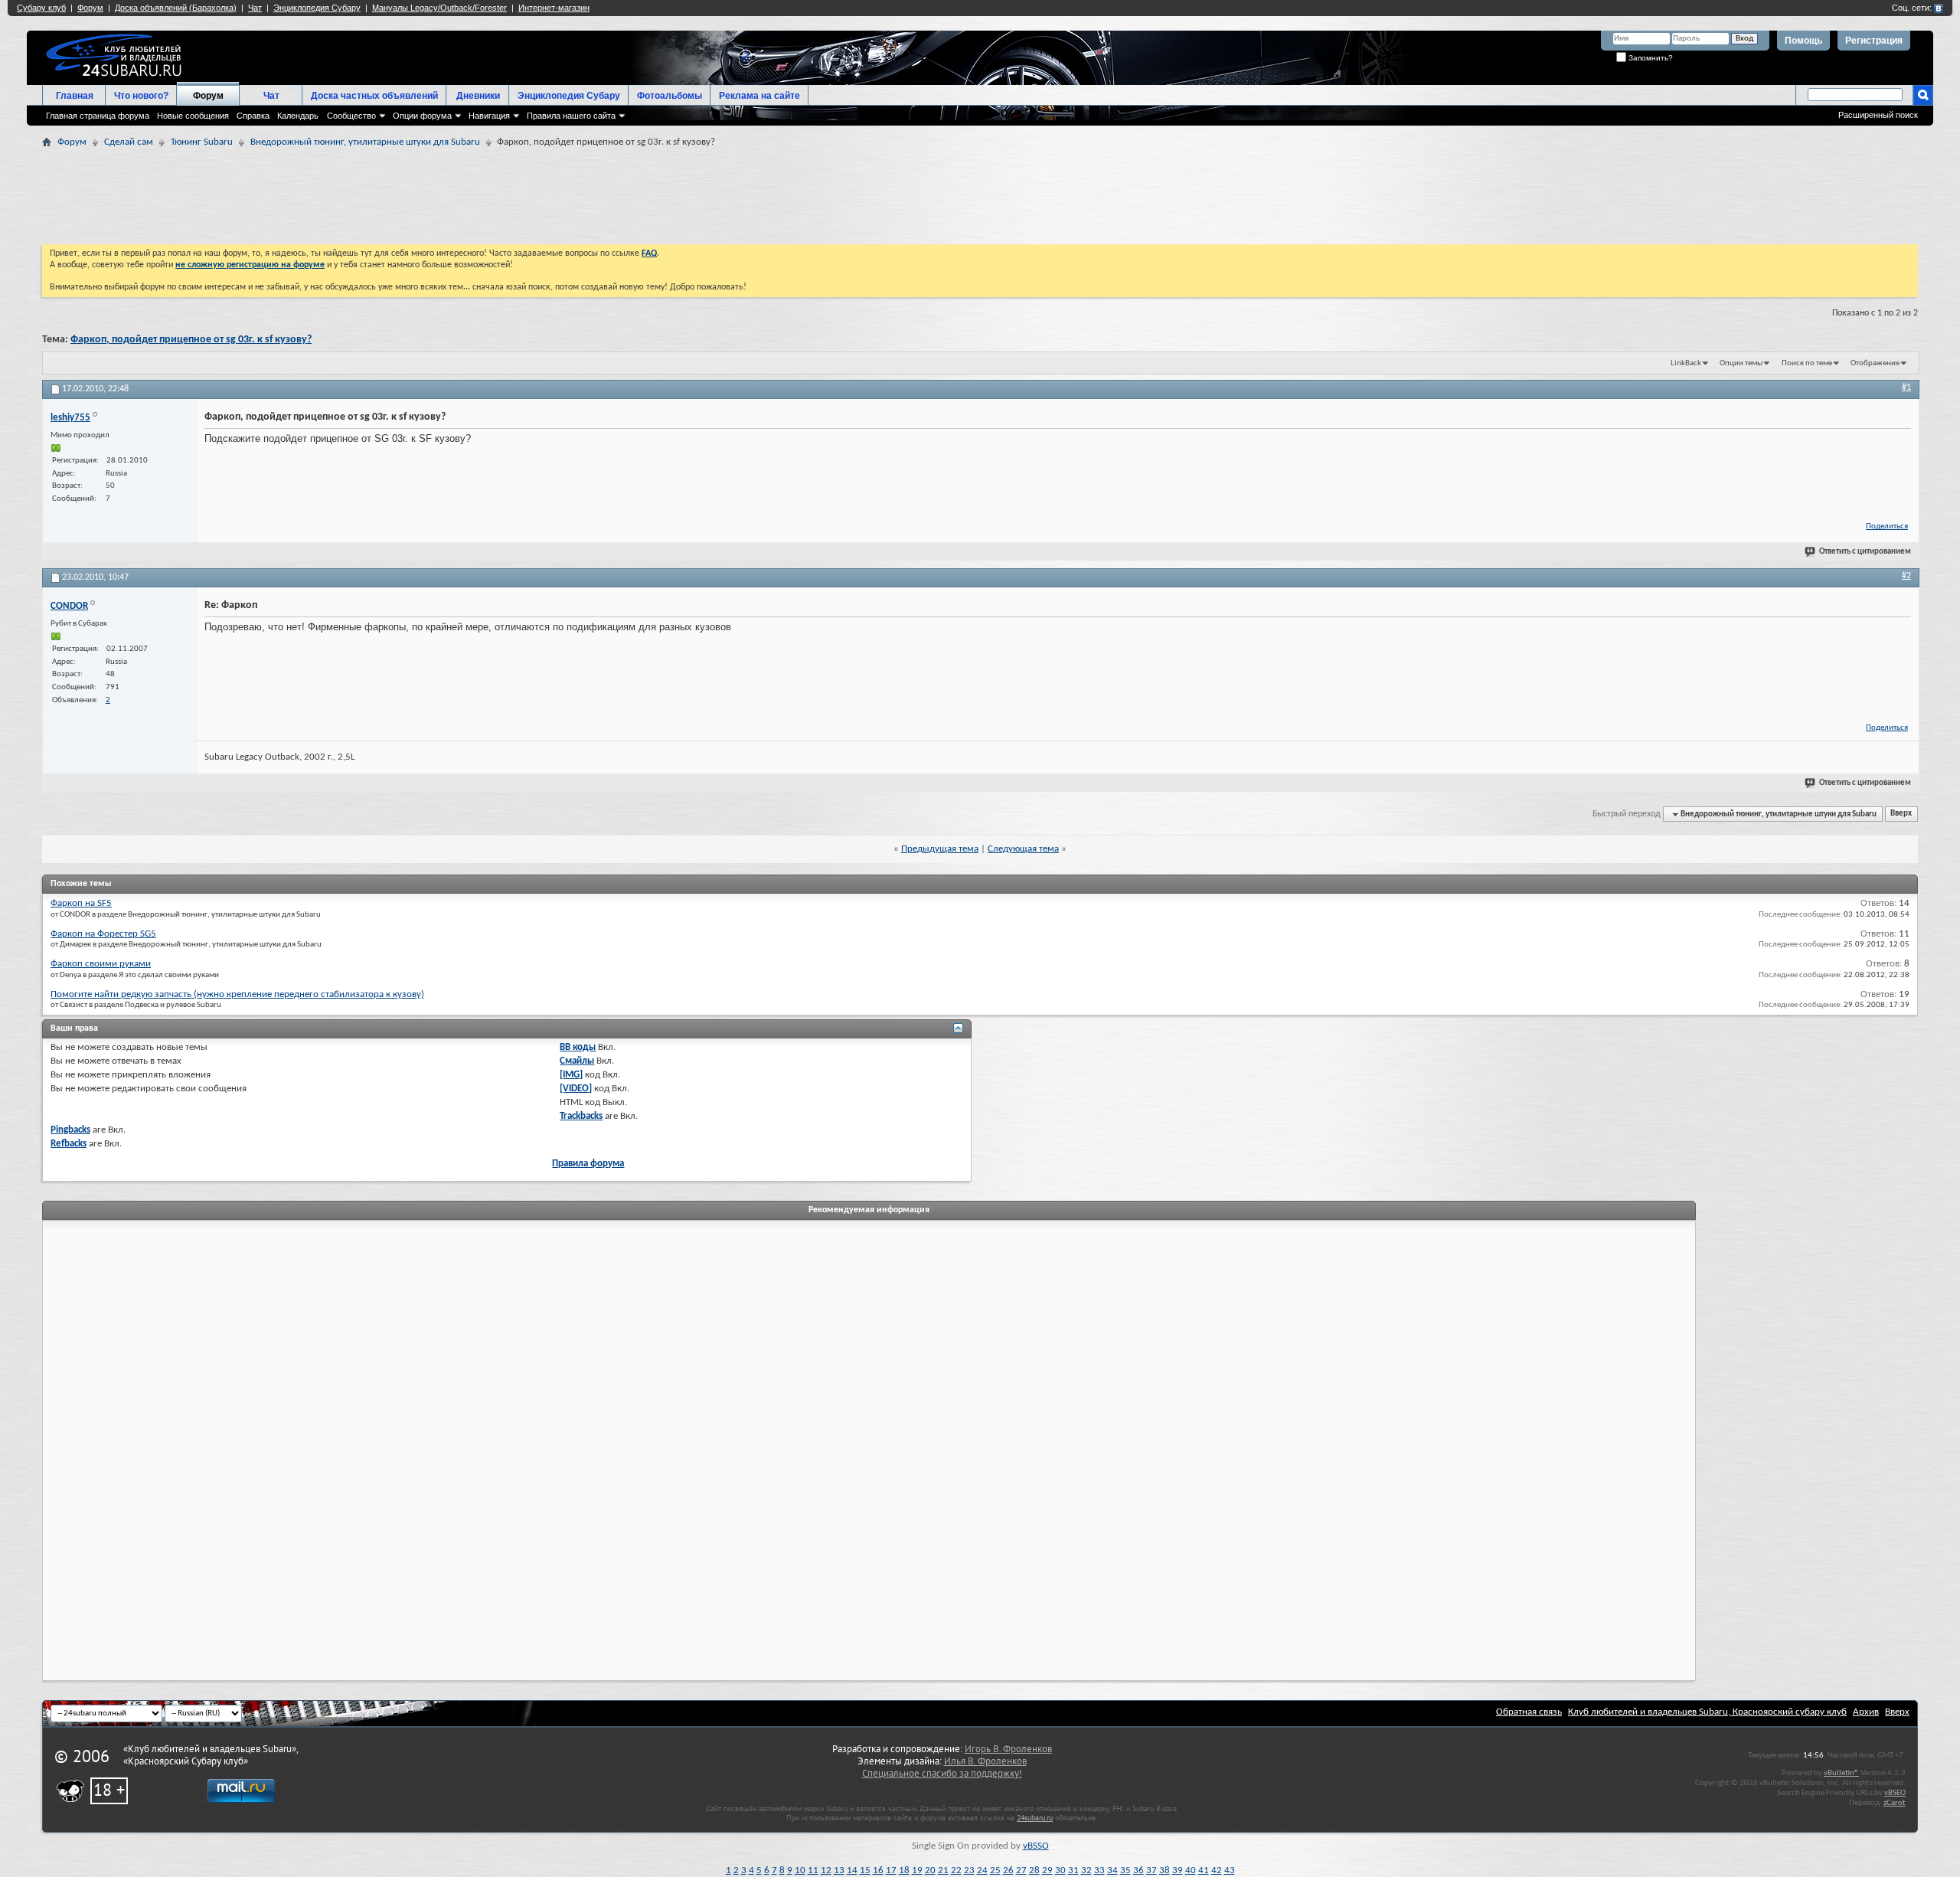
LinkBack (1686, 363)
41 (1204, 1870)
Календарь (298, 116)
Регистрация (1874, 41)
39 (1178, 1870)
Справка (253, 116)
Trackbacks (581, 1116)
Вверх (1901, 814)
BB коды (578, 1047)
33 (1099, 1870)
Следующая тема (1023, 849)
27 (1021, 1870)
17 (891, 1870)
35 (1125, 1870)
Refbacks (69, 1144)
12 (826, 1870)
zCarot (1895, 1803)
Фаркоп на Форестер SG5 (103, 934)
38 (1165, 1870)
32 (1086, 1870)
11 (813, 1870)
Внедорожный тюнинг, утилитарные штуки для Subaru (365, 142)
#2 (1906, 576)
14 (852, 1870)
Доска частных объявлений (374, 96)
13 (839, 1870)
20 (930, 1870)
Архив (1866, 1712)
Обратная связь (1529, 1712)
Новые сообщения (193, 116)
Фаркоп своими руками (101, 964)
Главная (75, 96)
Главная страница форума (98, 116)
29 (1047, 1870)
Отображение (1875, 363)
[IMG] (571, 1075)
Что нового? (141, 96)
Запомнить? (1650, 58)
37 (1151, 1870)
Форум (208, 96)
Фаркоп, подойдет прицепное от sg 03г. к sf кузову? (191, 340)
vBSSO (1036, 1846)
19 (917, 1870)
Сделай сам (129, 142)
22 (956, 1870)
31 (1073, 1870)
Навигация (489, 116)
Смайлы (577, 1061)
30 (1060, 1870)
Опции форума (422, 116)
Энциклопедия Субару (569, 96)
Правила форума (588, 1164)
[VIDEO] (576, 1089)
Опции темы (1741, 363)
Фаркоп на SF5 (81, 903)
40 (1191, 1870)
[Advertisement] (1443, 195)
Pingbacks (70, 1130)
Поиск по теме (1807, 363)
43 (1230, 1870)
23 (969, 1870)
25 (995, 1870)
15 (865, 1870)
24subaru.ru (1035, 1818)
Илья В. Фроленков (985, 1761)
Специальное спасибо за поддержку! (942, 1774)
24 (982, 1870)
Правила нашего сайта (571, 116)
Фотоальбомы (670, 96)
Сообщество (351, 116)
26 (1008, 1870)
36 (1138, 1870)
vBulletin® (1841, 1773)
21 (943, 1870)
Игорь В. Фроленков (1008, 1749)
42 (1217, 1870)
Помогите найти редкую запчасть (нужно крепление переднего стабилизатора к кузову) (237, 994)
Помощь (1803, 41)
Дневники (478, 96)
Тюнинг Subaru (202, 142)
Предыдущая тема (940, 849)
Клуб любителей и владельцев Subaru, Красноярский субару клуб (1707, 1712)
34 (1112, 1870)
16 (878, 1870)
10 (800, 1870)
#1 (1906, 387)
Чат (271, 96)
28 (1034, 1870)
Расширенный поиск (1878, 115)
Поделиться (1887, 526)
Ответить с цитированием (1865, 552)
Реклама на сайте (759, 96)
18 (904, 1870)
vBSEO (1895, 1793)
